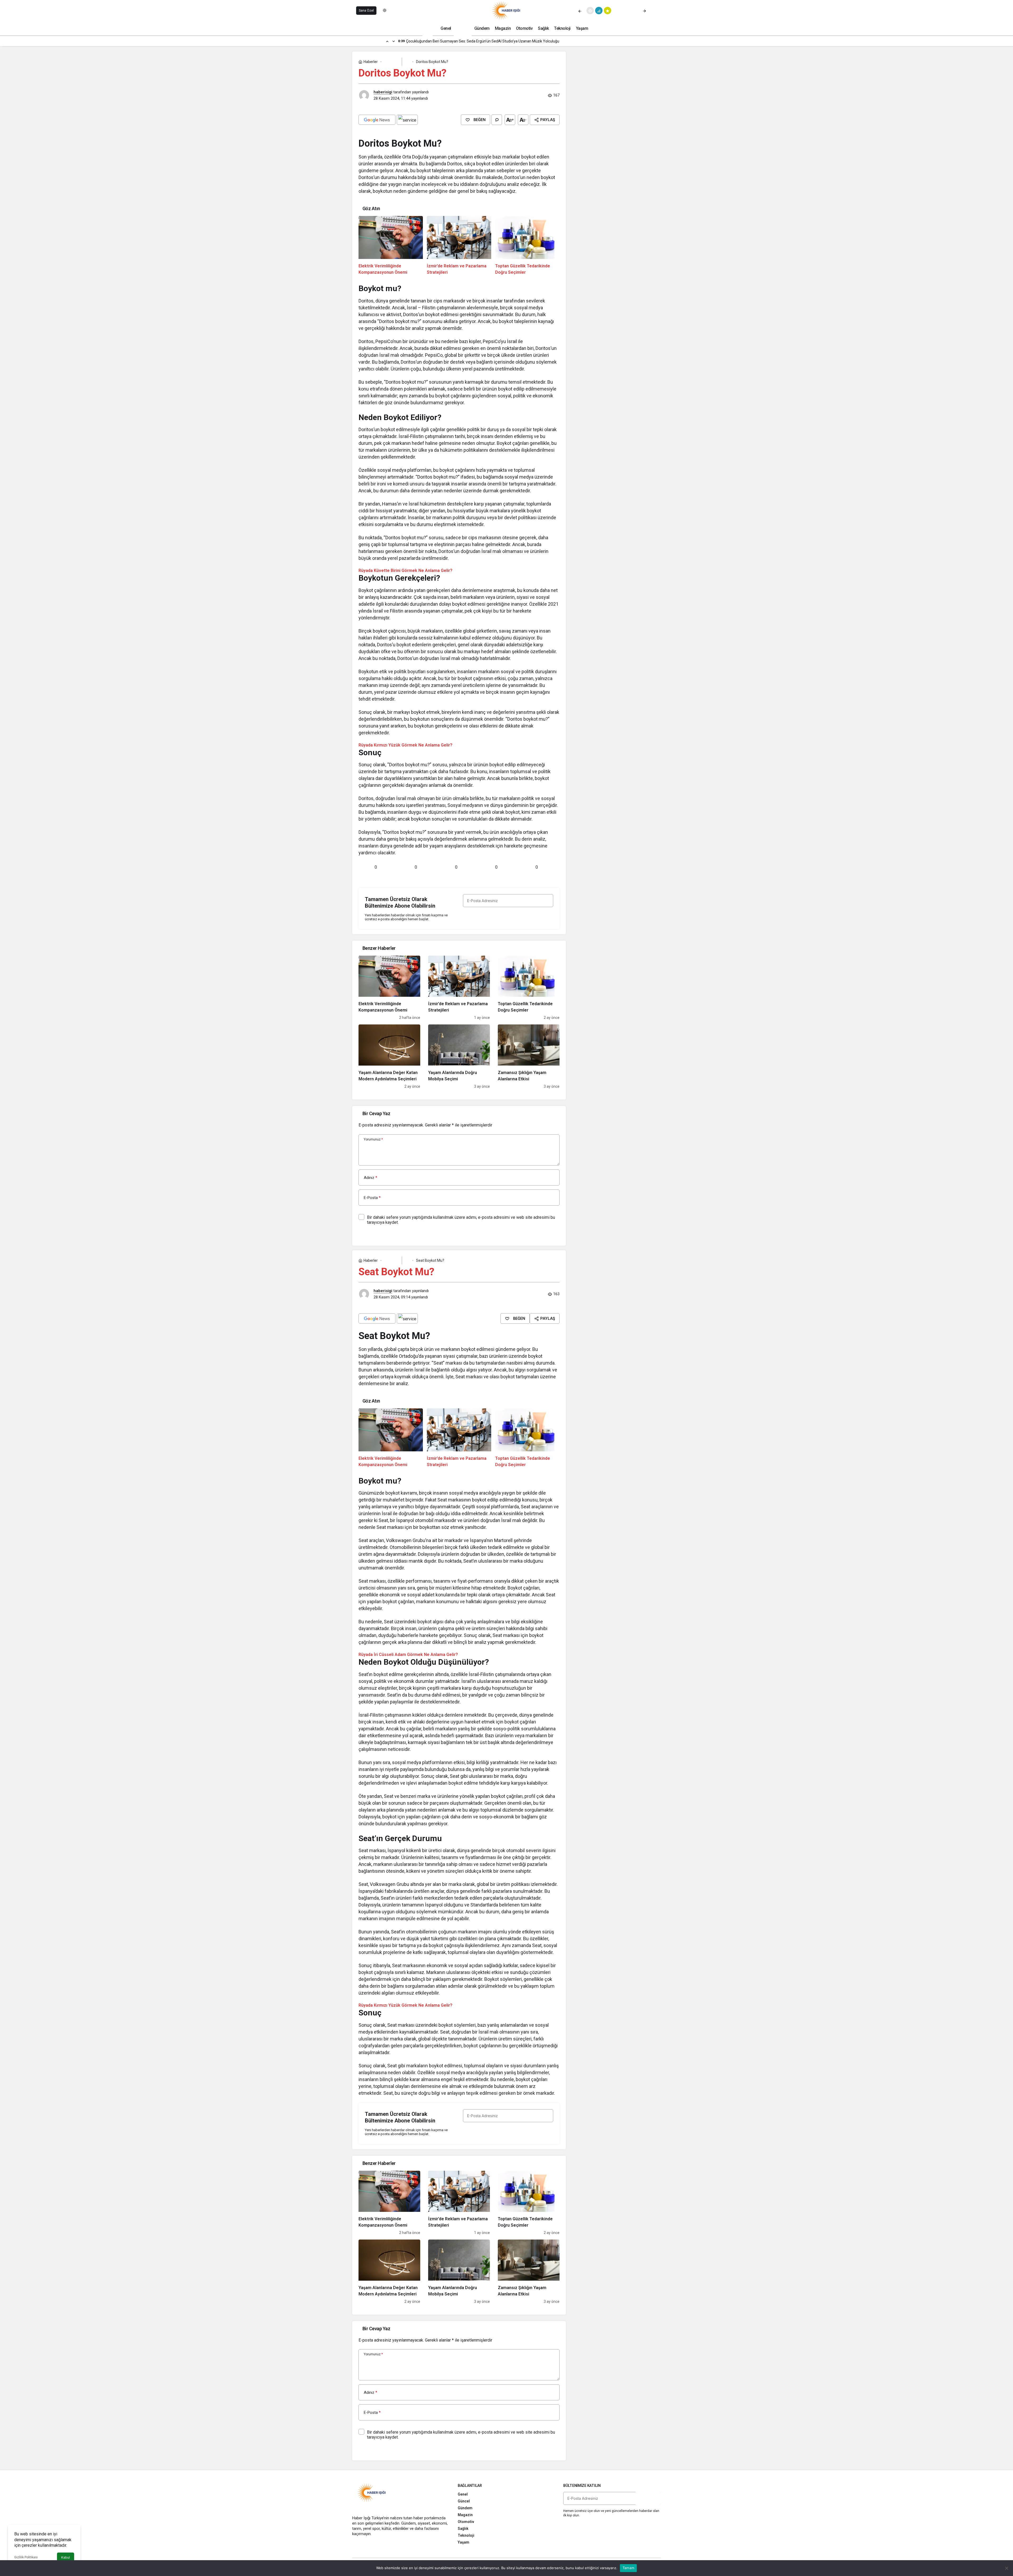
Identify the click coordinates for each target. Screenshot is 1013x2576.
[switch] (388, 11)
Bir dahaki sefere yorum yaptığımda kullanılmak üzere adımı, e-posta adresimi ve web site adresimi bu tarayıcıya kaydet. (461, 1220)
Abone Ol (508, 916)
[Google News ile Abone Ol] (377, 120)
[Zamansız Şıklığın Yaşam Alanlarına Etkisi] (529, 1057)
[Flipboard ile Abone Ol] (407, 120)
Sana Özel (366, 11)
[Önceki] (580, 11)
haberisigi (383, 92)
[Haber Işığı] (506, 10)
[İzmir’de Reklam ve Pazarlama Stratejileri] (459, 246)
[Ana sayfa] (428, 28)
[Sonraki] (644, 11)
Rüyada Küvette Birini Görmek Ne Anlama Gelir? (405, 570)
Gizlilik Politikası (26, 2557)
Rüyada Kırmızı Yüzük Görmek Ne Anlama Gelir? (405, 745)
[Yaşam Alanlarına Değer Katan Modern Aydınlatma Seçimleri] (389, 1057)
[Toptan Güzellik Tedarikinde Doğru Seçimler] (527, 246)
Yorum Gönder (376, 1234)
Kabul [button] (66, 2557)
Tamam (628, 2568)
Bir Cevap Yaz (376, 1113)
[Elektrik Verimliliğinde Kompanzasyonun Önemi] (391, 246)
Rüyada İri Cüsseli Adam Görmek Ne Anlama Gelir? (408, 1655)
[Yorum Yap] (497, 120)
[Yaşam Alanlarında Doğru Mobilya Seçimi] (459, 1057)
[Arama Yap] (657, 11)
